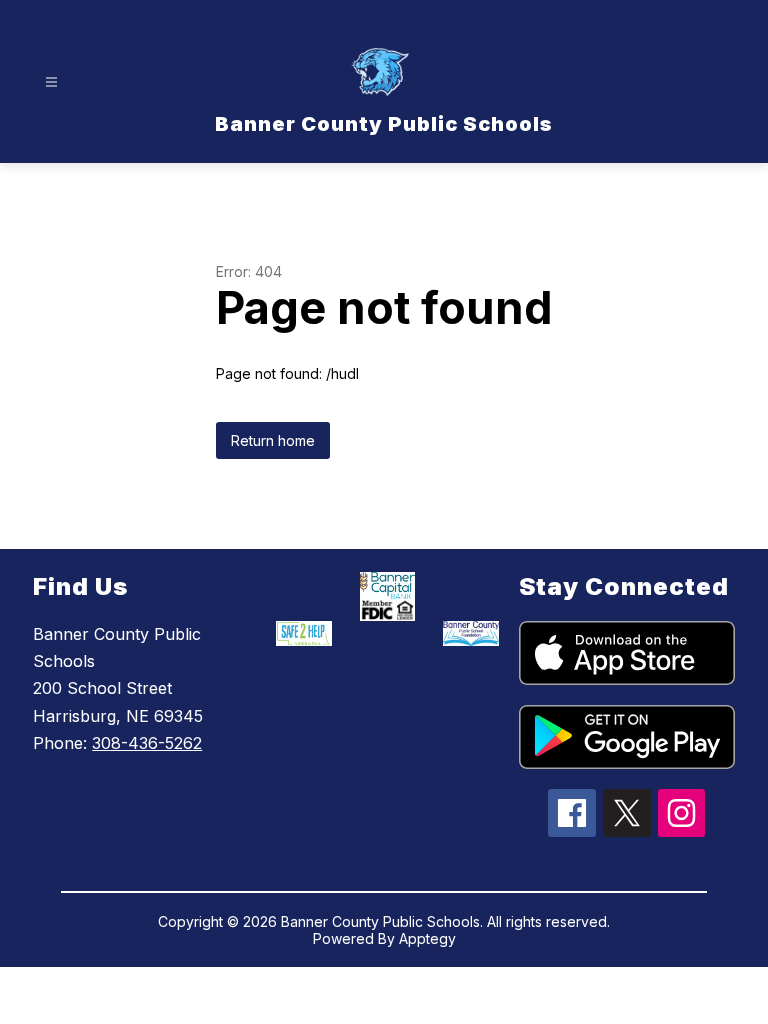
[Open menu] (51, 82)
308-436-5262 (147, 743)
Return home (273, 440)
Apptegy (427, 938)
